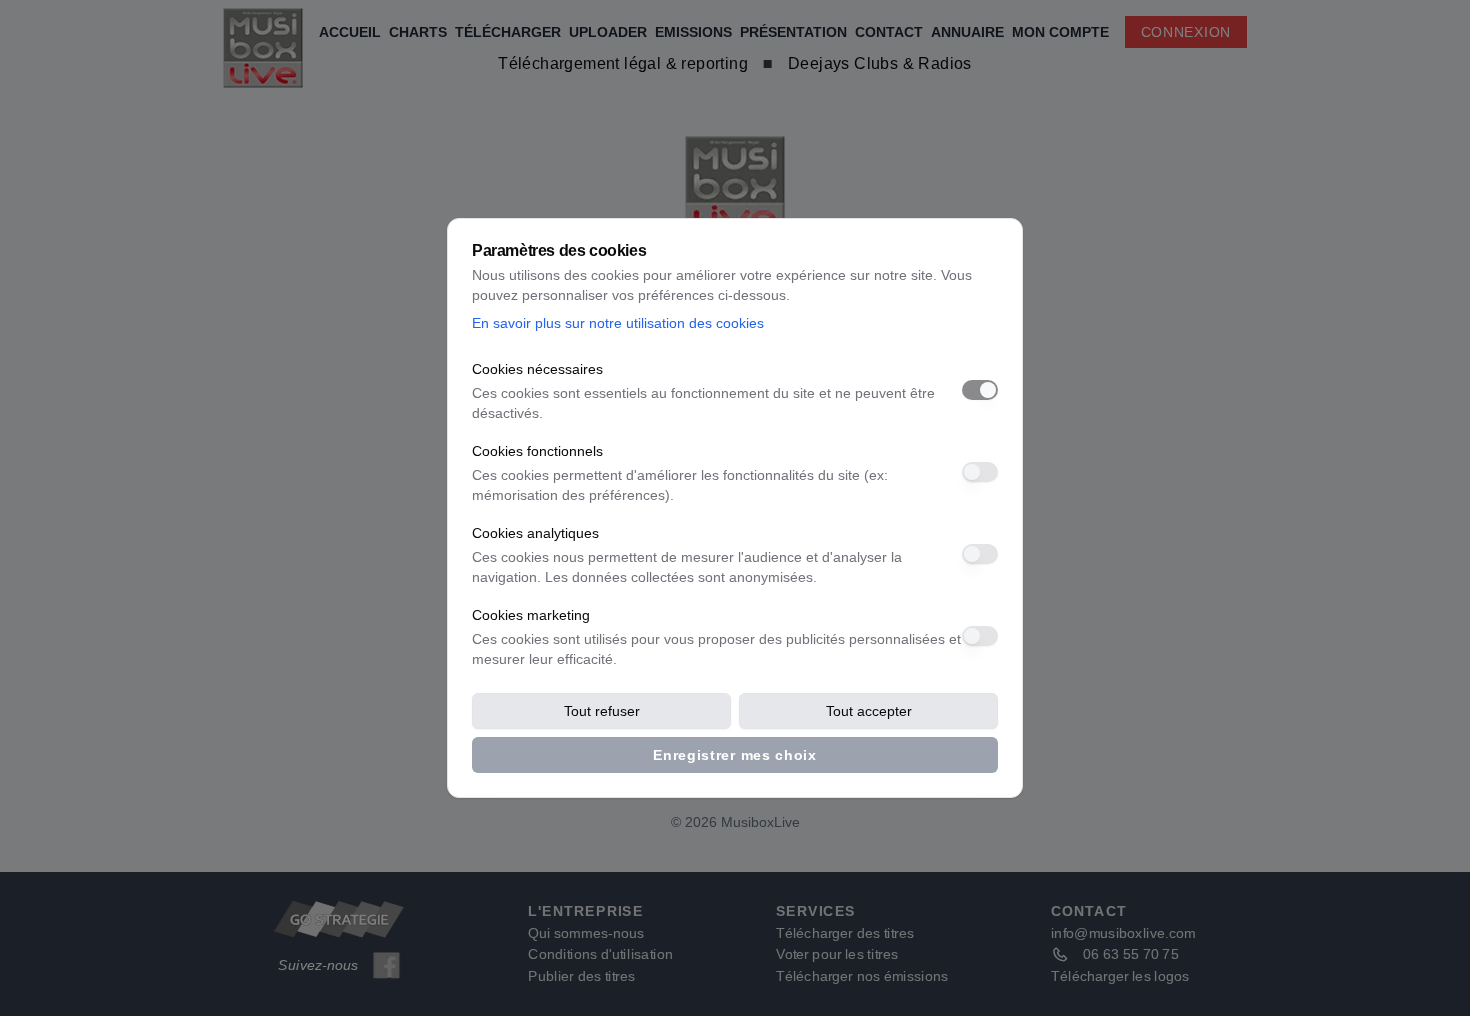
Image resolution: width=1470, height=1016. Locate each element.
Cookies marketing (531, 615)
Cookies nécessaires (537, 369)
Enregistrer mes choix (735, 755)
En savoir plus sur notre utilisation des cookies (618, 323)
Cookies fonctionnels (537, 451)
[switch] (980, 390)
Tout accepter (869, 711)
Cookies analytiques (535, 533)
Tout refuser (602, 711)
